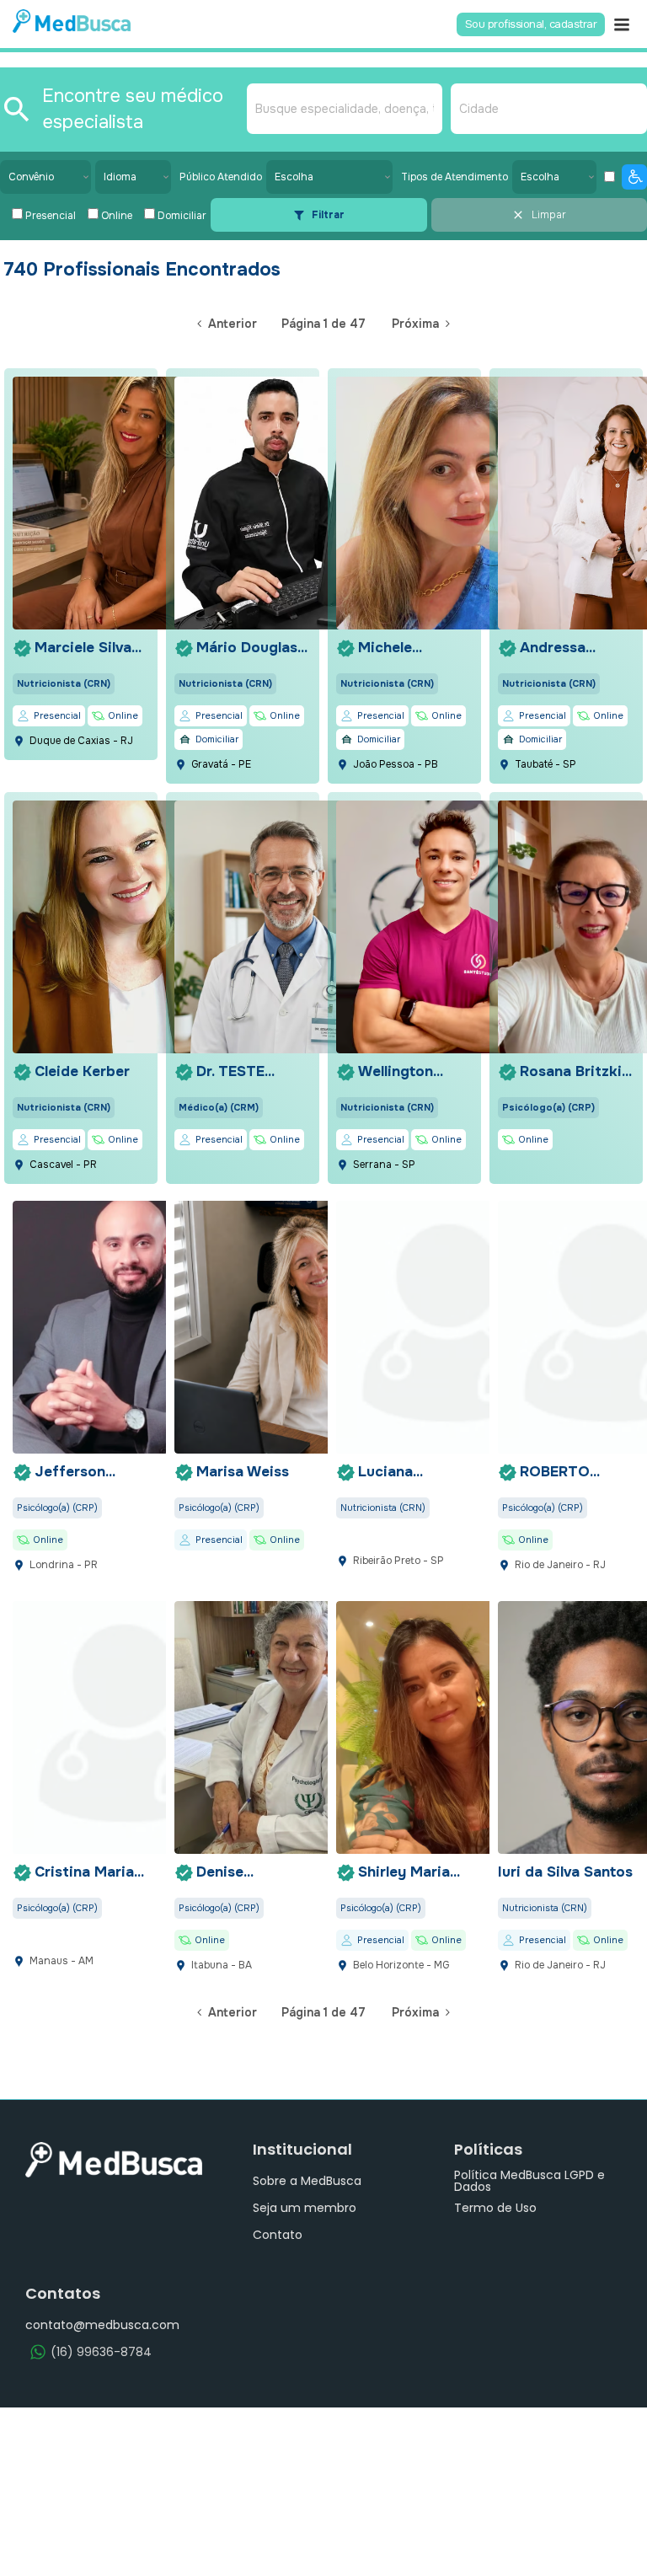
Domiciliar (182, 216)
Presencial (51, 216)
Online (117, 216)
